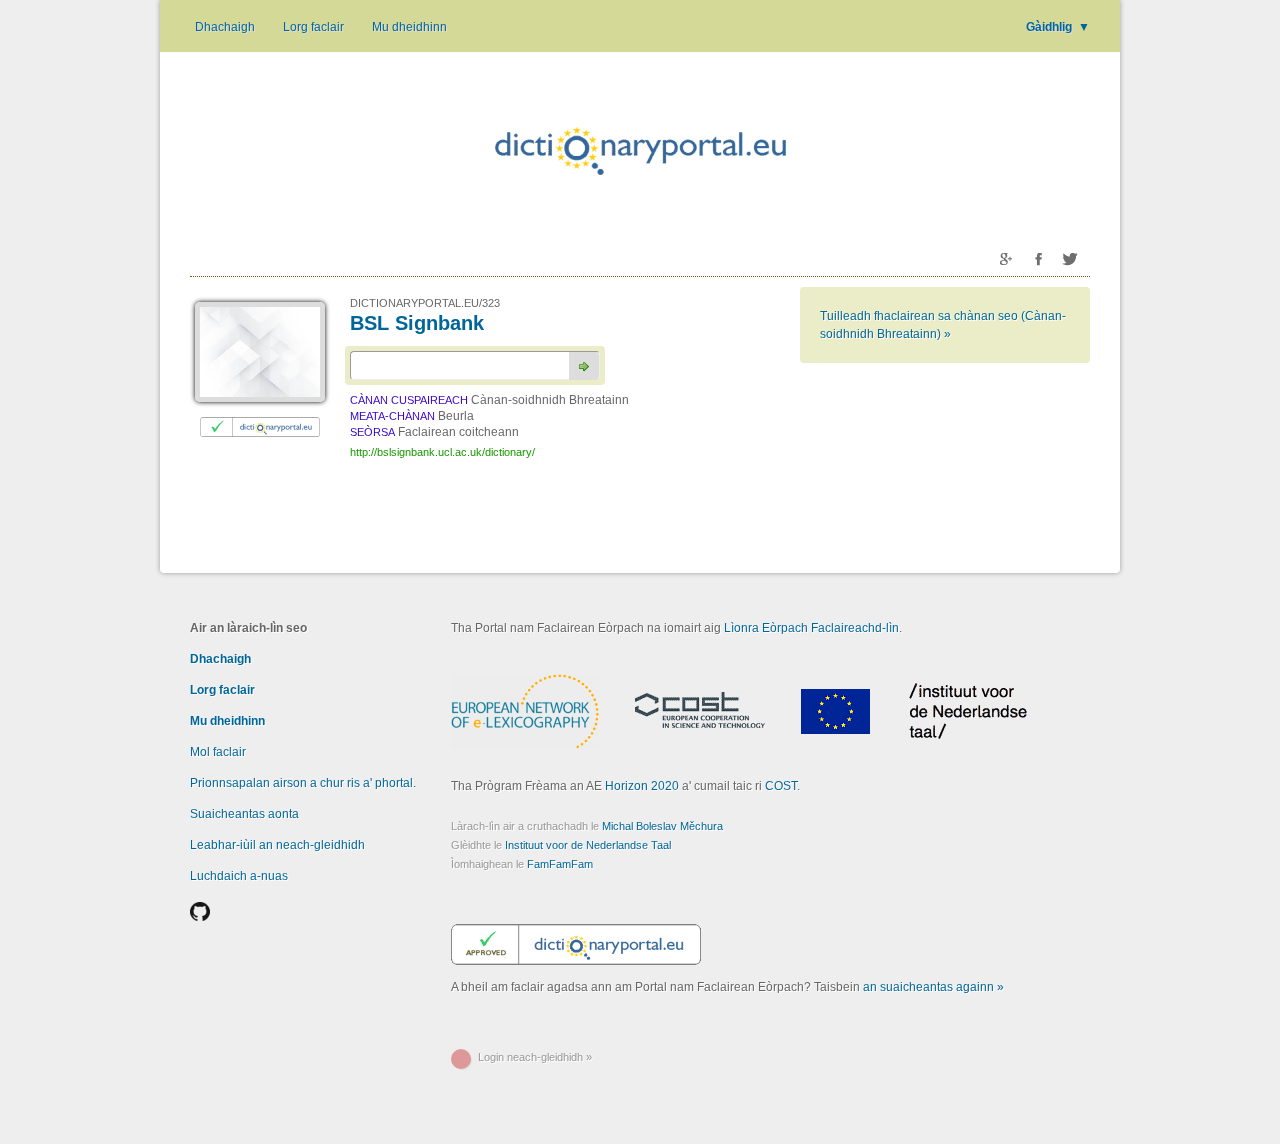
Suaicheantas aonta (244, 814)
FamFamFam (560, 864)
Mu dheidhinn (409, 27)
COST (781, 786)
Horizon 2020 (642, 786)
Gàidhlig (1058, 27)
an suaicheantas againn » (933, 987)
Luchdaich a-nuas (239, 876)
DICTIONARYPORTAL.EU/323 (425, 303)
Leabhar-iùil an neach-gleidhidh (277, 845)
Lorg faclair (313, 27)
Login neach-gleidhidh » (535, 1057)
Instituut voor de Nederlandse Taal (588, 845)
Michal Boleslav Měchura (662, 826)
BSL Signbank (417, 323)
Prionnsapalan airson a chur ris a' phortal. (303, 783)
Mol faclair (218, 752)
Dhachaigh (225, 27)
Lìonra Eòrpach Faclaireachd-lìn (811, 628)
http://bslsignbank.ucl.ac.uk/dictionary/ (442, 452)
